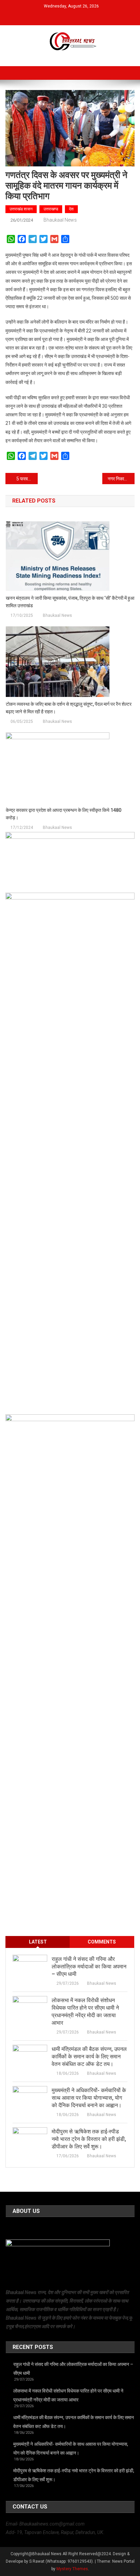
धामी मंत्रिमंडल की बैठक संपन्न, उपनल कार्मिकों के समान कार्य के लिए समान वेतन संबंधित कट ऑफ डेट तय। (89, 2057)
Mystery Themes (72, 2569)
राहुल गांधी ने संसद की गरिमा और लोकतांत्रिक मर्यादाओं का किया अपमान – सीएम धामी (89, 1967)
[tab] (38, 1942)
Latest (38, 1942)
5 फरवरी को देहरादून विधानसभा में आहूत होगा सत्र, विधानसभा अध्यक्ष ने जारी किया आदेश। (27, 479)
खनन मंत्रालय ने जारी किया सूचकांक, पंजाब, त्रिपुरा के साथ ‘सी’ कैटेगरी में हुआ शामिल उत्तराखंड (70, 602)
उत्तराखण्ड (51, 209)
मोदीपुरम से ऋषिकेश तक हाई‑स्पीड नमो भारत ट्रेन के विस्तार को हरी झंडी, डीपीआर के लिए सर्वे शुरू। (89, 2139)
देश (71, 209)
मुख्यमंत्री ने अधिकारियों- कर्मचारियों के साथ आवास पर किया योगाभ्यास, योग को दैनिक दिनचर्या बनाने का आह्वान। (89, 2098)
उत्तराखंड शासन (21, 209)
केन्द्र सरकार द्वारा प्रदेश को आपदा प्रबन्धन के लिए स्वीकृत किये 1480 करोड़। (64, 814)
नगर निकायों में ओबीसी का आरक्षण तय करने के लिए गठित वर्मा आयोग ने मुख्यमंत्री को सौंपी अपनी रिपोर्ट (121, 479)
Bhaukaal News (60, 220)
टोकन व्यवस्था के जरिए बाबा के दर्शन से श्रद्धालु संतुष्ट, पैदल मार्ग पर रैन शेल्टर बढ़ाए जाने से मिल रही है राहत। (69, 708)
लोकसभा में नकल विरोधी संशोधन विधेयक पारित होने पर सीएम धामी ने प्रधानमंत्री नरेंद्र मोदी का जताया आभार (85, 2012)
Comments (102, 1942)
